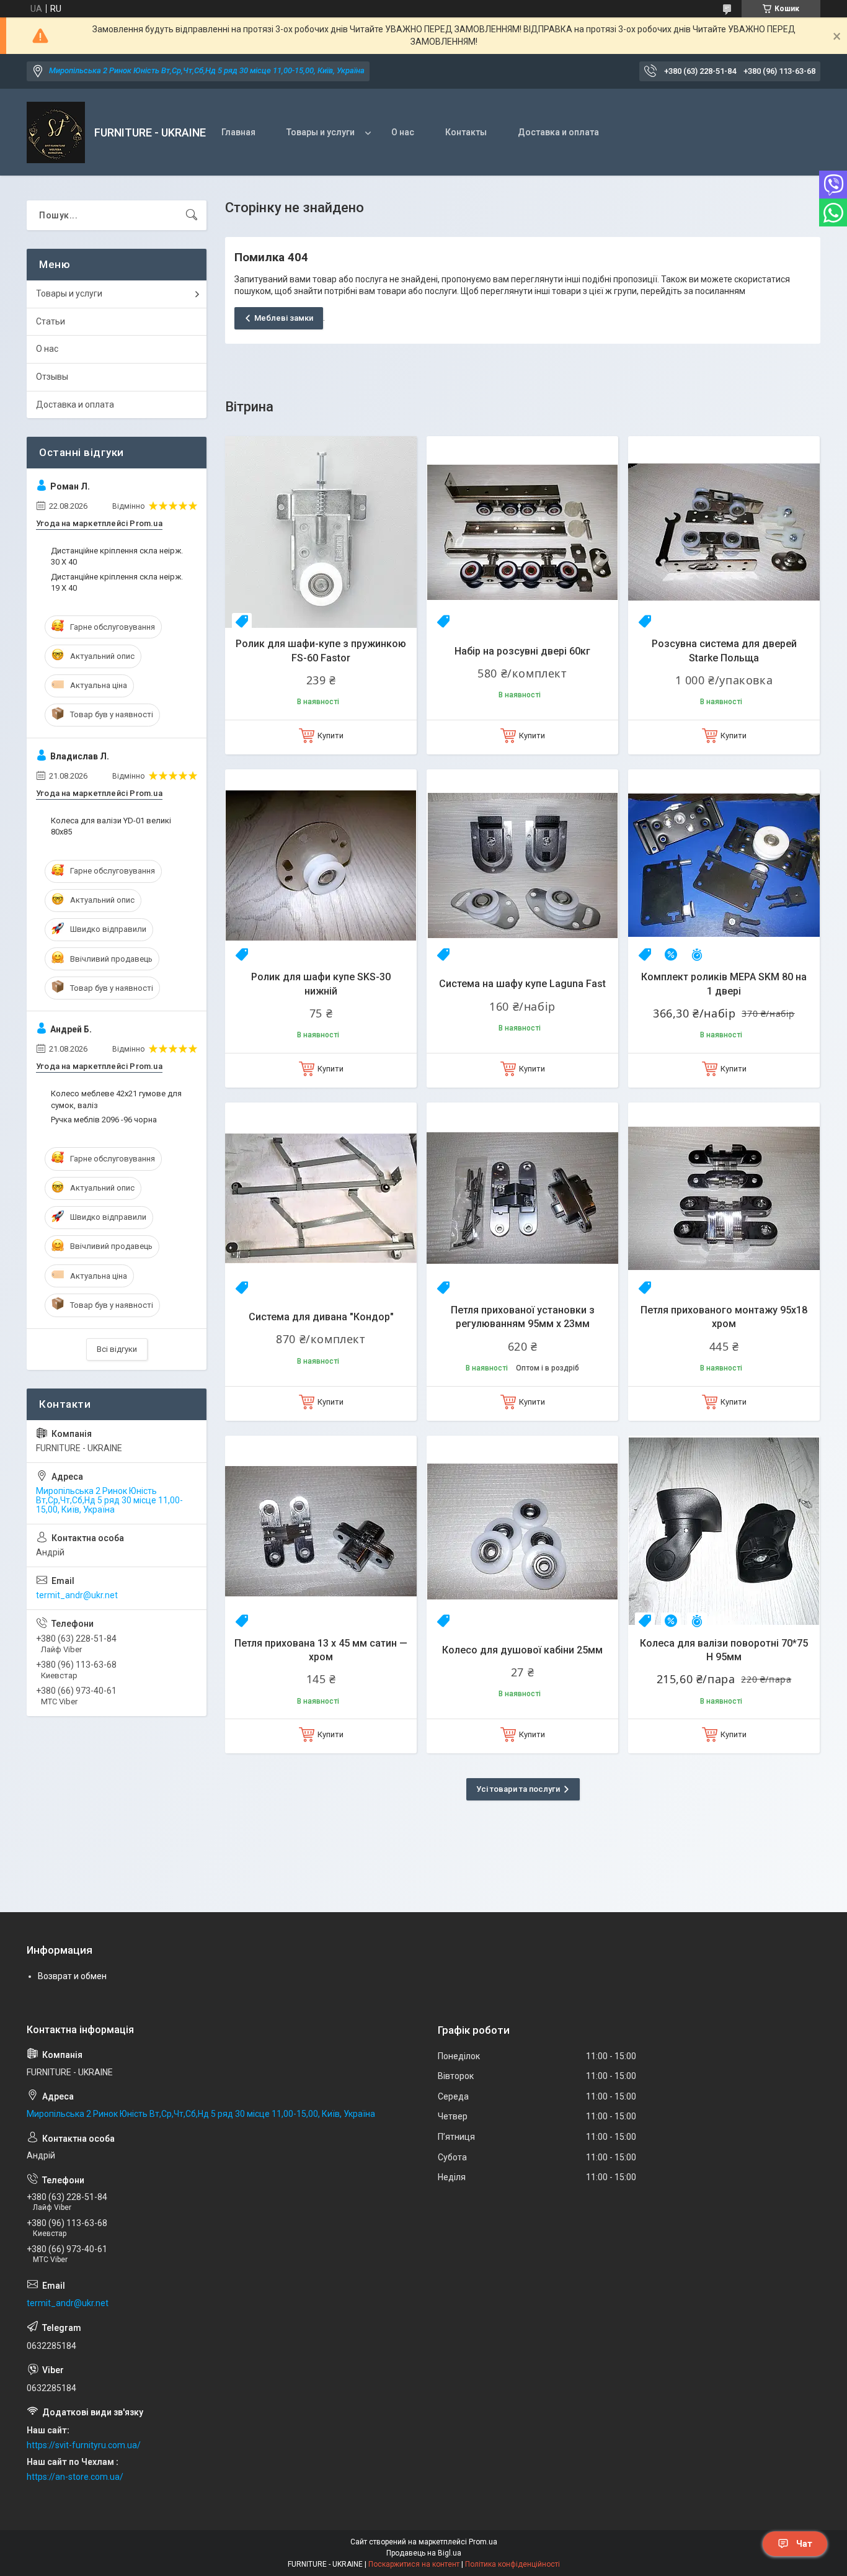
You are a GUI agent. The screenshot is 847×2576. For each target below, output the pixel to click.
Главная (238, 132)
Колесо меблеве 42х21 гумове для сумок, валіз (116, 1099)
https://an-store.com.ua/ (75, 2477)
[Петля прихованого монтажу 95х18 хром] (724, 1198)
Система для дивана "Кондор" (321, 1317)
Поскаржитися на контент (414, 2564)
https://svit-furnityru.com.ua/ (84, 2445)
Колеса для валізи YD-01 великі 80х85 (111, 826)
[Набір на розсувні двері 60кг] (522, 532)
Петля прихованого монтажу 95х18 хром (724, 1317)
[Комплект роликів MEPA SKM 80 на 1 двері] (724, 865)
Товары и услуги (321, 132)
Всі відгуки (117, 1349)
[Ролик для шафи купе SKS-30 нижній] (321, 865)
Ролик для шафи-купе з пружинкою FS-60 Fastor (321, 651)
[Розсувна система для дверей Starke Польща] (724, 532)
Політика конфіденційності (512, 2564)
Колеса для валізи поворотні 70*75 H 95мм (724, 1650)
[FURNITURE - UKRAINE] (56, 132)
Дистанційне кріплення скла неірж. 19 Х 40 (117, 582)
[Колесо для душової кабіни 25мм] (522, 1532)
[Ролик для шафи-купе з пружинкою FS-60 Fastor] (321, 532)
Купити (330, 736)
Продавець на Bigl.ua (424, 2553)
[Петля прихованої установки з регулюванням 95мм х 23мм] (522, 1198)
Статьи (51, 321)
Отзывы (52, 377)
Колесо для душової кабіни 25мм (522, 1650)
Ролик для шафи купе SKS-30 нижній (321, 984)
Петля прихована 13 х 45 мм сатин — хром (321, 1650)
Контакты (466, 132)
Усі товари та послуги (518, 1789)
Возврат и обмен (72, 1976)
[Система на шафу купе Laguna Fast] (522, 865)
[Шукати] (192, 215)
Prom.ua (483, 2542)
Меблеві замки (284, 318)
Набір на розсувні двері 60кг (522, 651)
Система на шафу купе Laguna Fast (522, 984)
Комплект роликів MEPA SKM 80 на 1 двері (724, 984)
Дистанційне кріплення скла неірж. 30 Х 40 (117, 556)
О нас (403, 132)
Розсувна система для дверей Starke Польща (724, 651)
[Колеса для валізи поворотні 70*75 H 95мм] (724, 1532)
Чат (804, 2544)
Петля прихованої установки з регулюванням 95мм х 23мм (523, 1317)
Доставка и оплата (558, 132)
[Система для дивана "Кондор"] (321, 1198)
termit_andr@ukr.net (77, 1595)
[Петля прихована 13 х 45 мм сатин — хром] (321, 1532)
